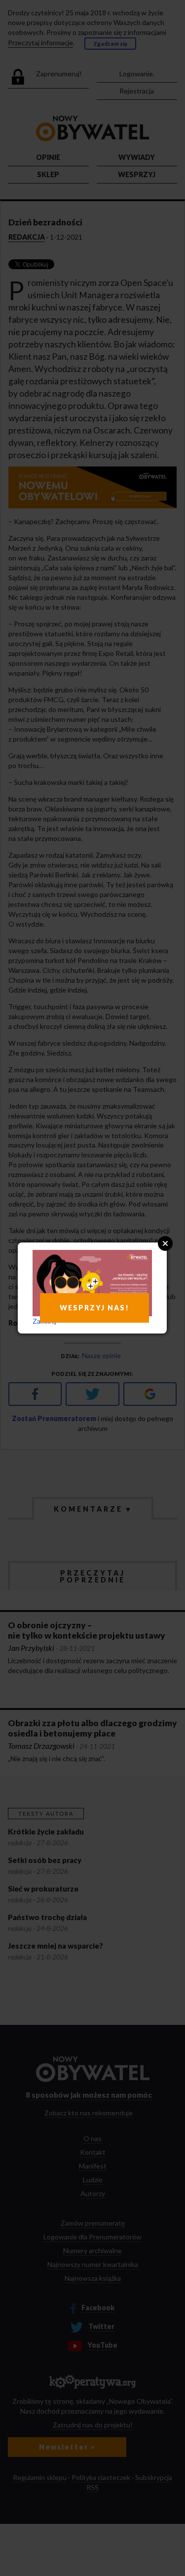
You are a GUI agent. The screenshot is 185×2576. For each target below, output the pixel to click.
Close (165, 1243)
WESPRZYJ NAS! (94, 1308)
